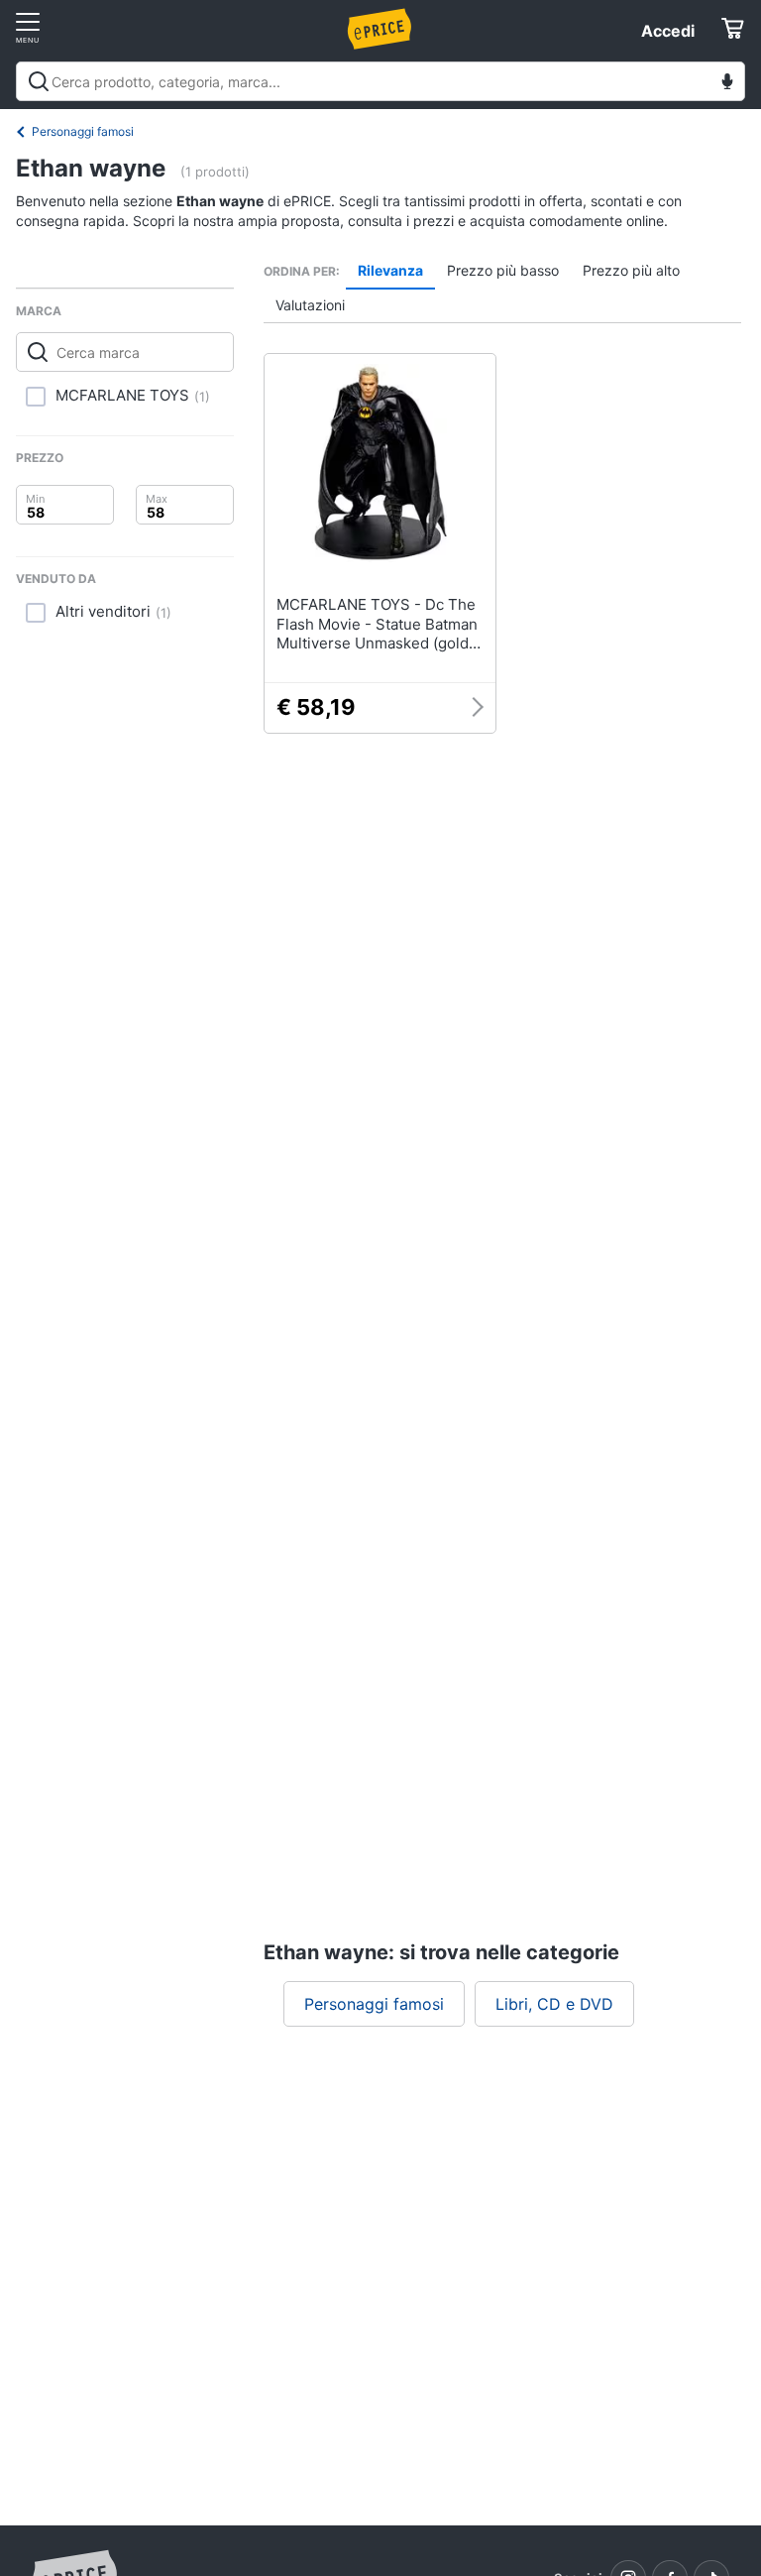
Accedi (668, 31)
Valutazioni (310, 305)
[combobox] (380, 81)
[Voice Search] (727, 84)
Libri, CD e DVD (554, 2004)
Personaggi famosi (83, 131)
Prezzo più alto (631, 270)
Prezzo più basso (503, 270)
